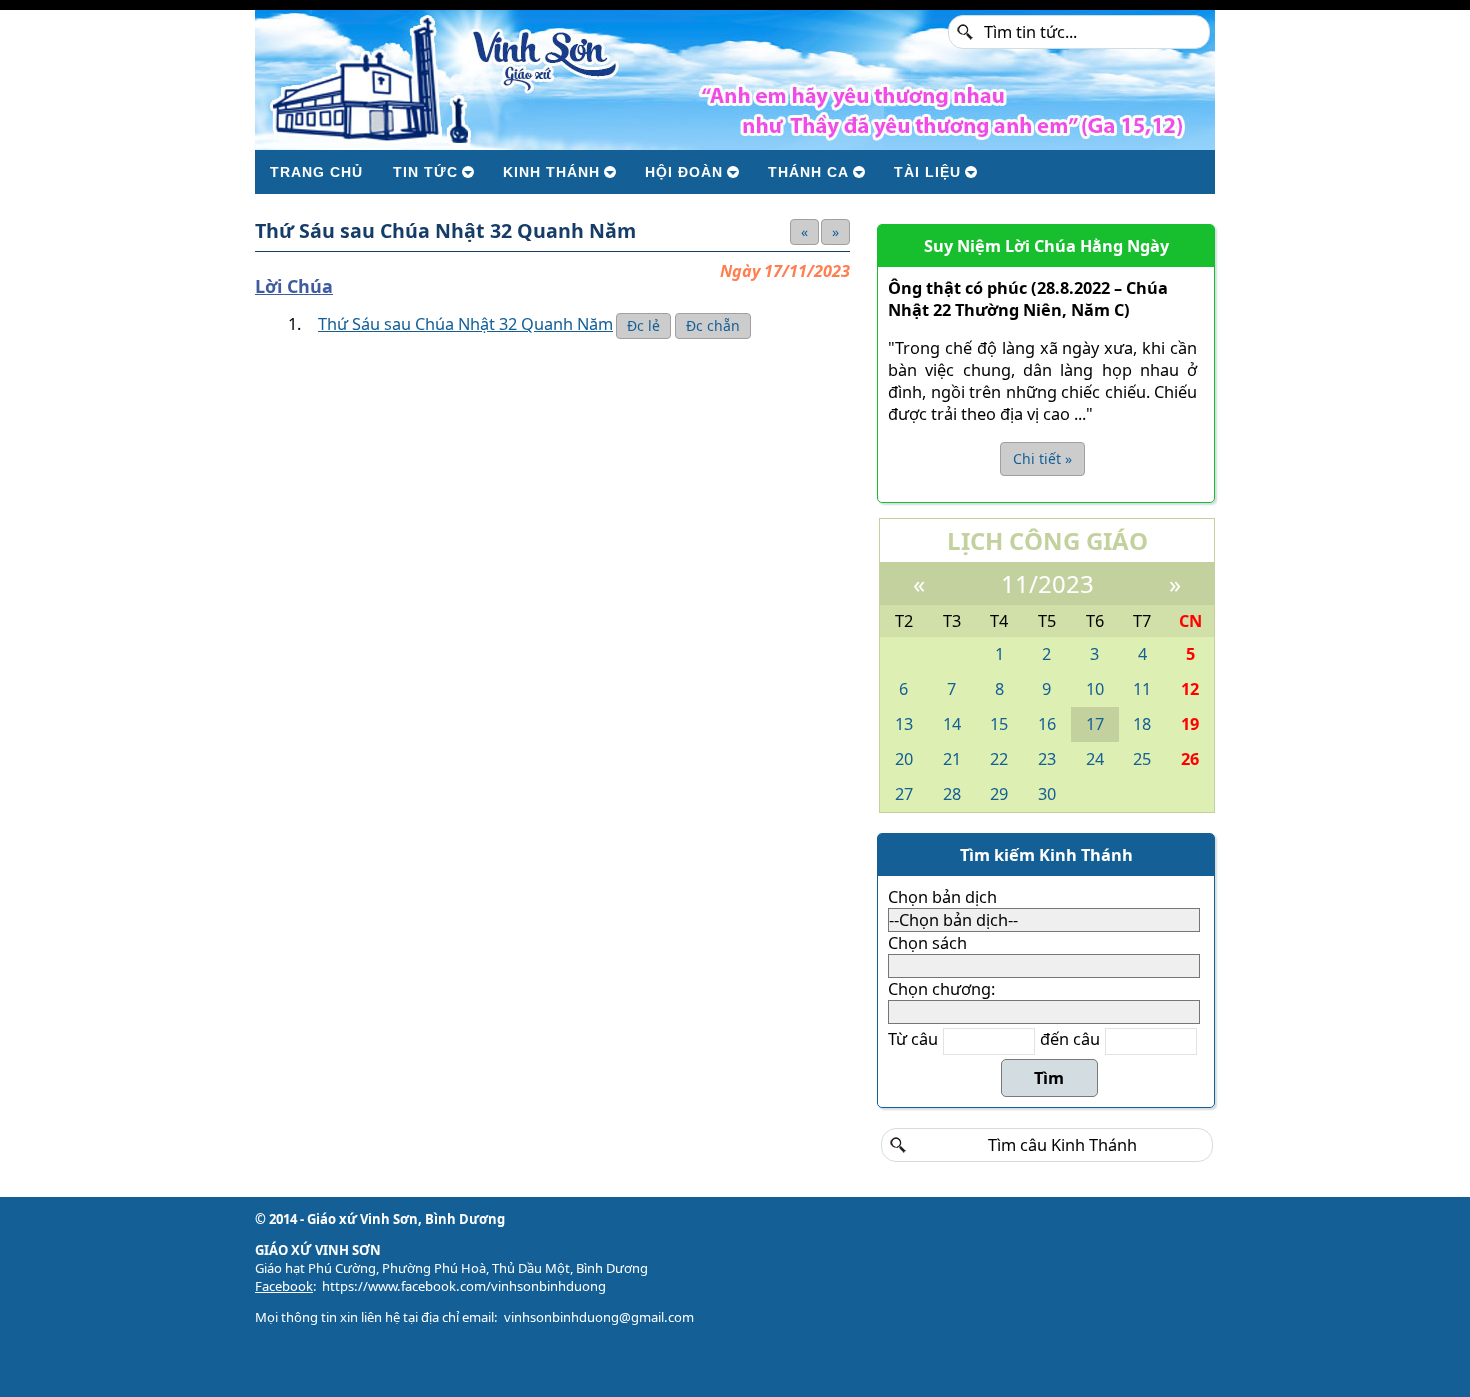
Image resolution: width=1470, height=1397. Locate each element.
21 (952, 759)
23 (1047, 759)
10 (1095, 689)
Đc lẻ (643, 325)
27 (904, 794)
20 (904, 759)
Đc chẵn (713, 325)
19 (1190, 724)
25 (1142, 759)
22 (999, 759)
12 (1190, 689)
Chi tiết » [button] (1042, 458)
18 (1142, 724)
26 (1190, 759)
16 (1047, 724)
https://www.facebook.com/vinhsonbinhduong (464, 1286)
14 (952, 724)
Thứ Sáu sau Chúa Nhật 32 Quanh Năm (465, 324)
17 (1095, 724)
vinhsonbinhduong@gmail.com (599, 1317)
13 (904, 724)
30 (1047, 794)
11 (1142, 689)
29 (999, 794)
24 (1095, 759)
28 (952, 794)
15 (999, 724)
